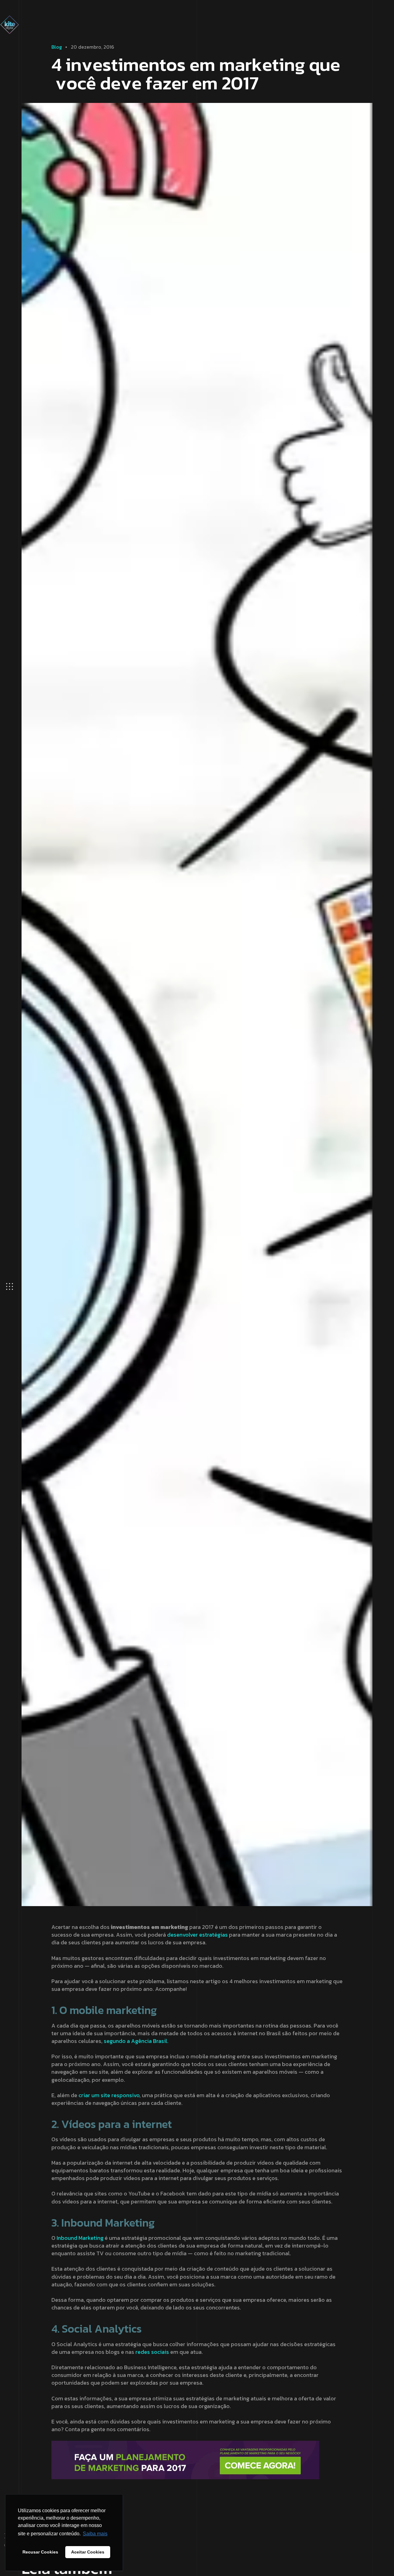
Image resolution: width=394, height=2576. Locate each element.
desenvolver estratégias (197, 1935)
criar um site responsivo (109, 2095)
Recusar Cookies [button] (40, 2552)
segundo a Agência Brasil (135, 2041)
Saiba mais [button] (95, 2534)
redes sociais (152, 2352)
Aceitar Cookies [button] (88, 2552)
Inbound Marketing (80, 2238)
